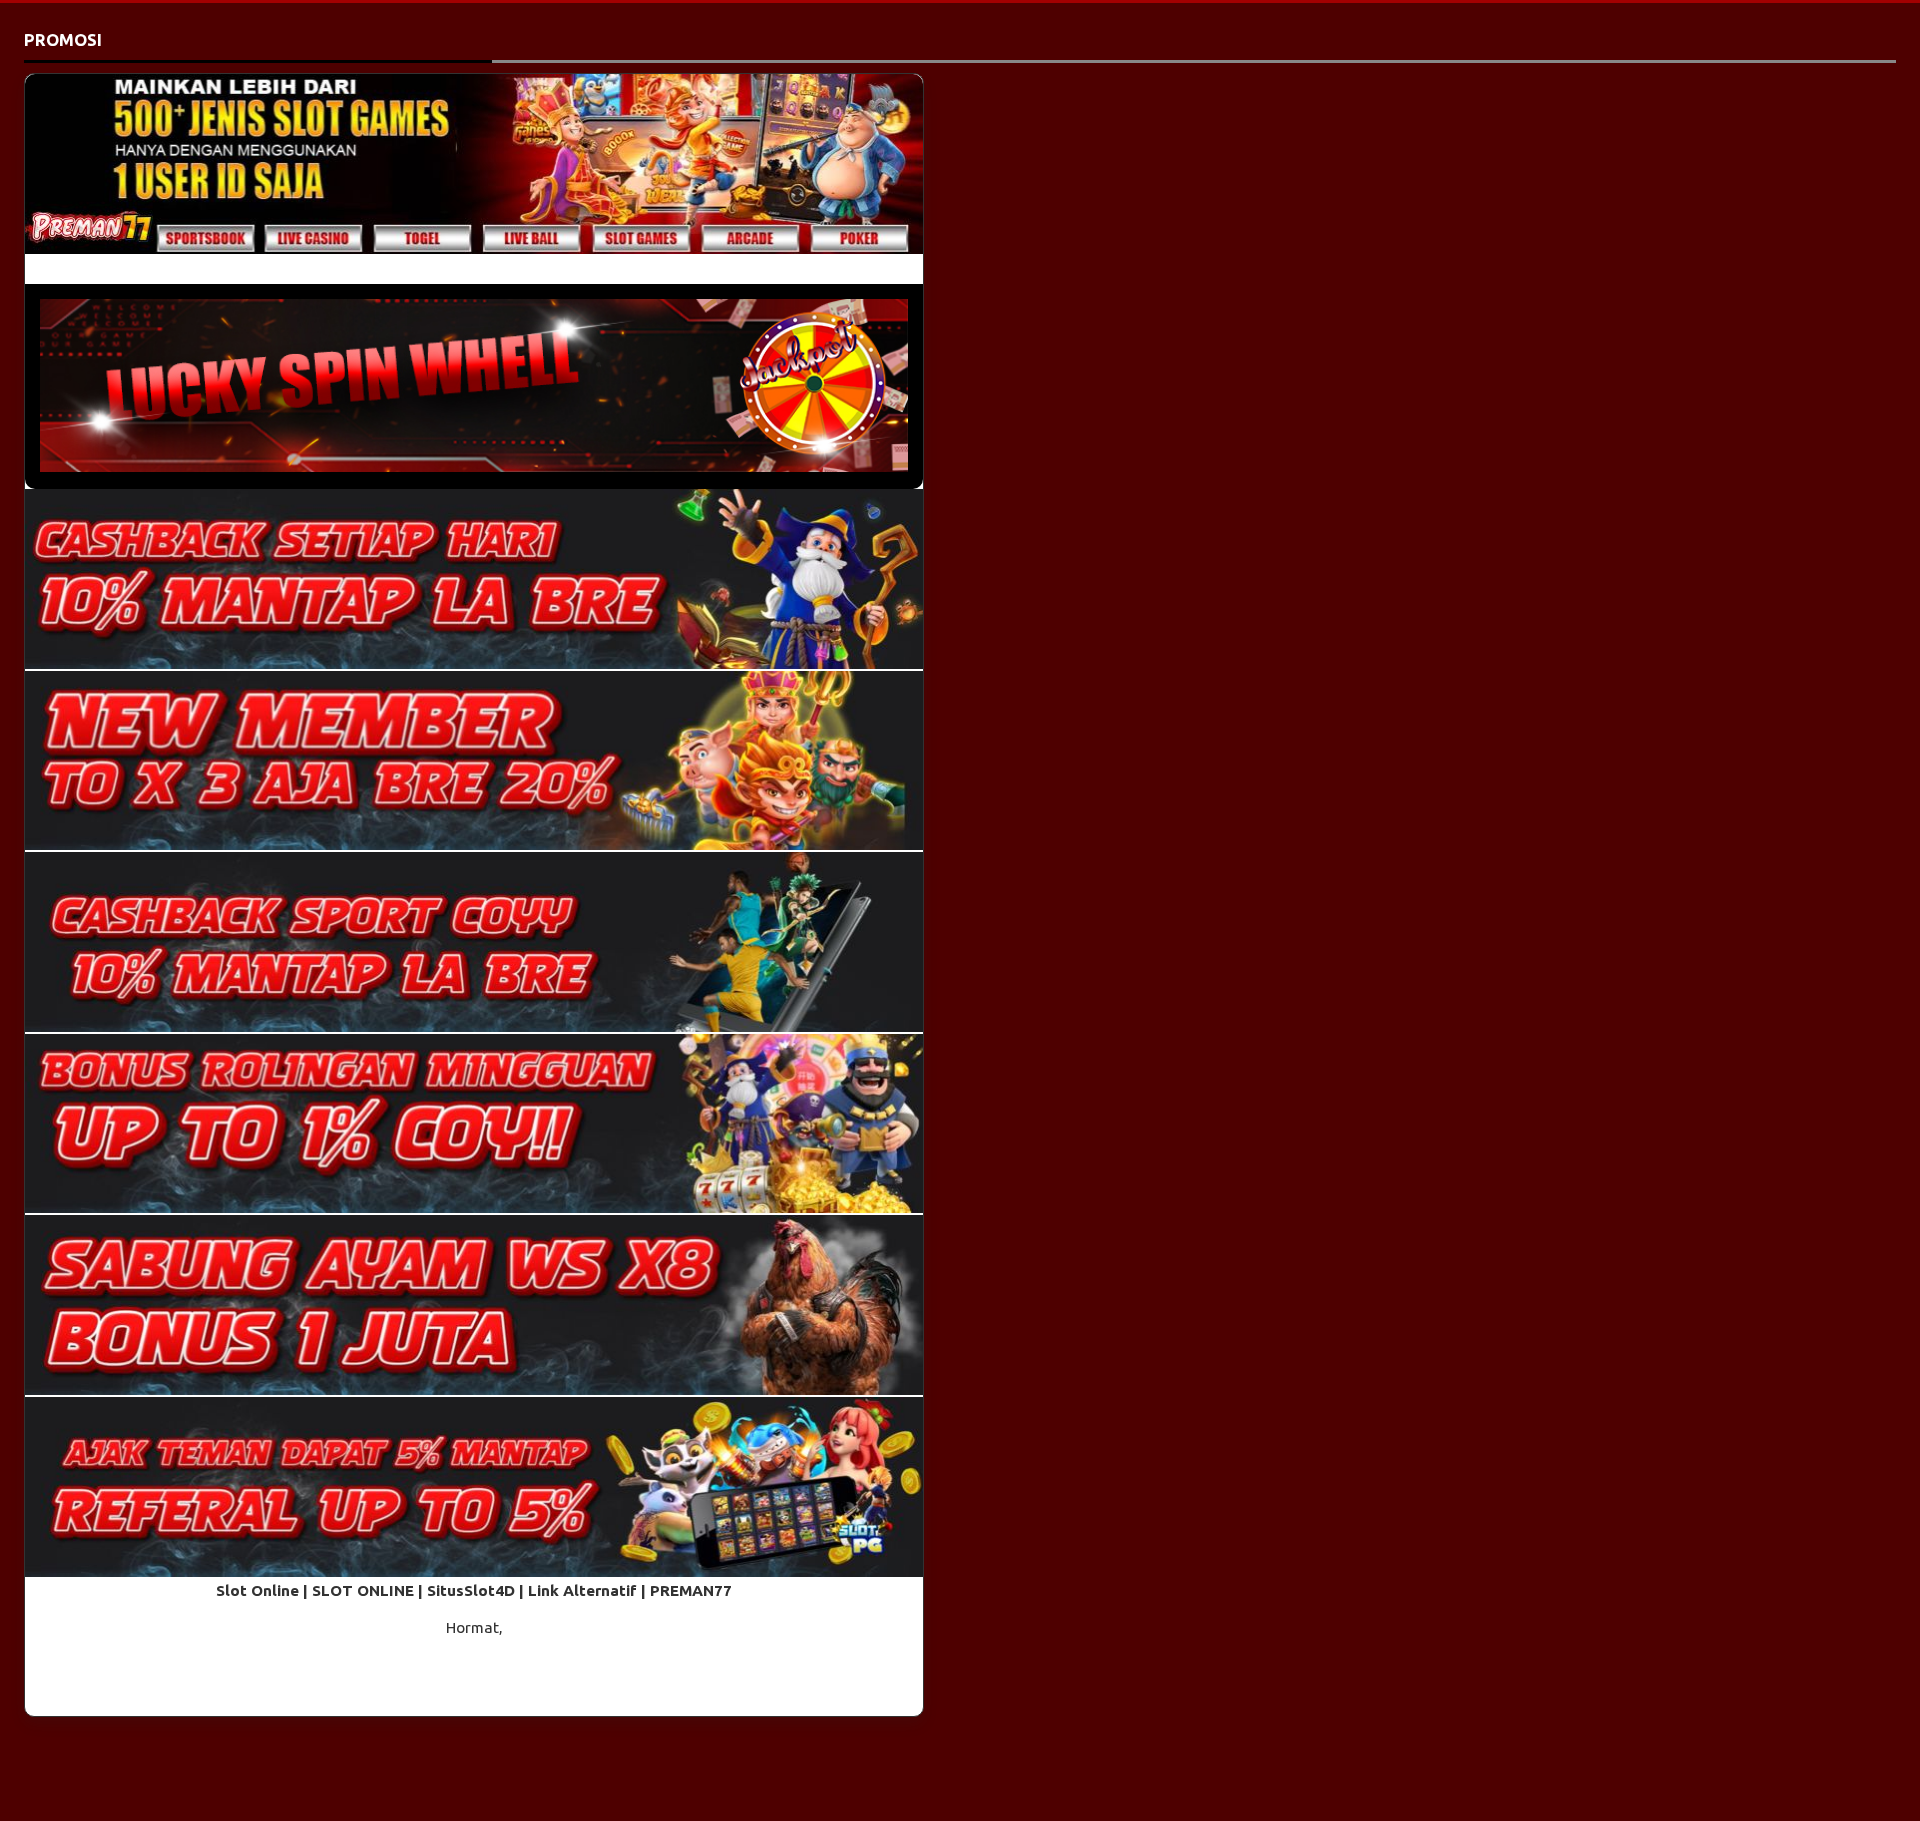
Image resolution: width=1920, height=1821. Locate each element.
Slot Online (257, 1590)
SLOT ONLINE (363, 1590)
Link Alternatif (582, 1590)
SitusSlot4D (471, 1590)
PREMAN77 (691, 1590)
